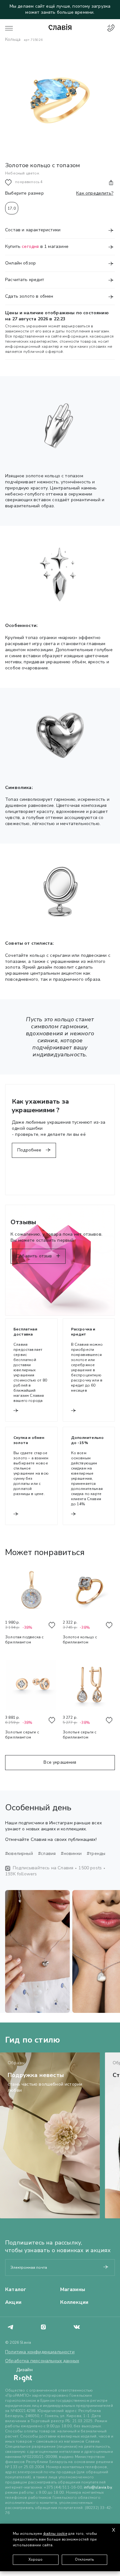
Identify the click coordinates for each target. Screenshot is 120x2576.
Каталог (16, 2289)
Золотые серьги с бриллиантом (22, 1735)
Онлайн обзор (20, 263)
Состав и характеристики (33, 230)
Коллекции (74, 2302)
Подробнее (30, 1150)
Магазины (73, 2289)
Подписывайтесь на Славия (43, 1868)
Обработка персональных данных (42, 2361)
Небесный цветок (22, 173)
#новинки (71, 1854)
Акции (13, 2302)
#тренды (96, 1854)
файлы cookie (55, 2534)
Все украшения (60, 1762)
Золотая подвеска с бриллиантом (24, 1640)
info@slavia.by (98, 2487)
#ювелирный (19, 1854)
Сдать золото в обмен (29, 296)
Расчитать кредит (25, 280)
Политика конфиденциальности (40, 2352)
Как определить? (95, 193)
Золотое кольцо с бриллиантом (80, 1640)
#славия (47, 1854)
